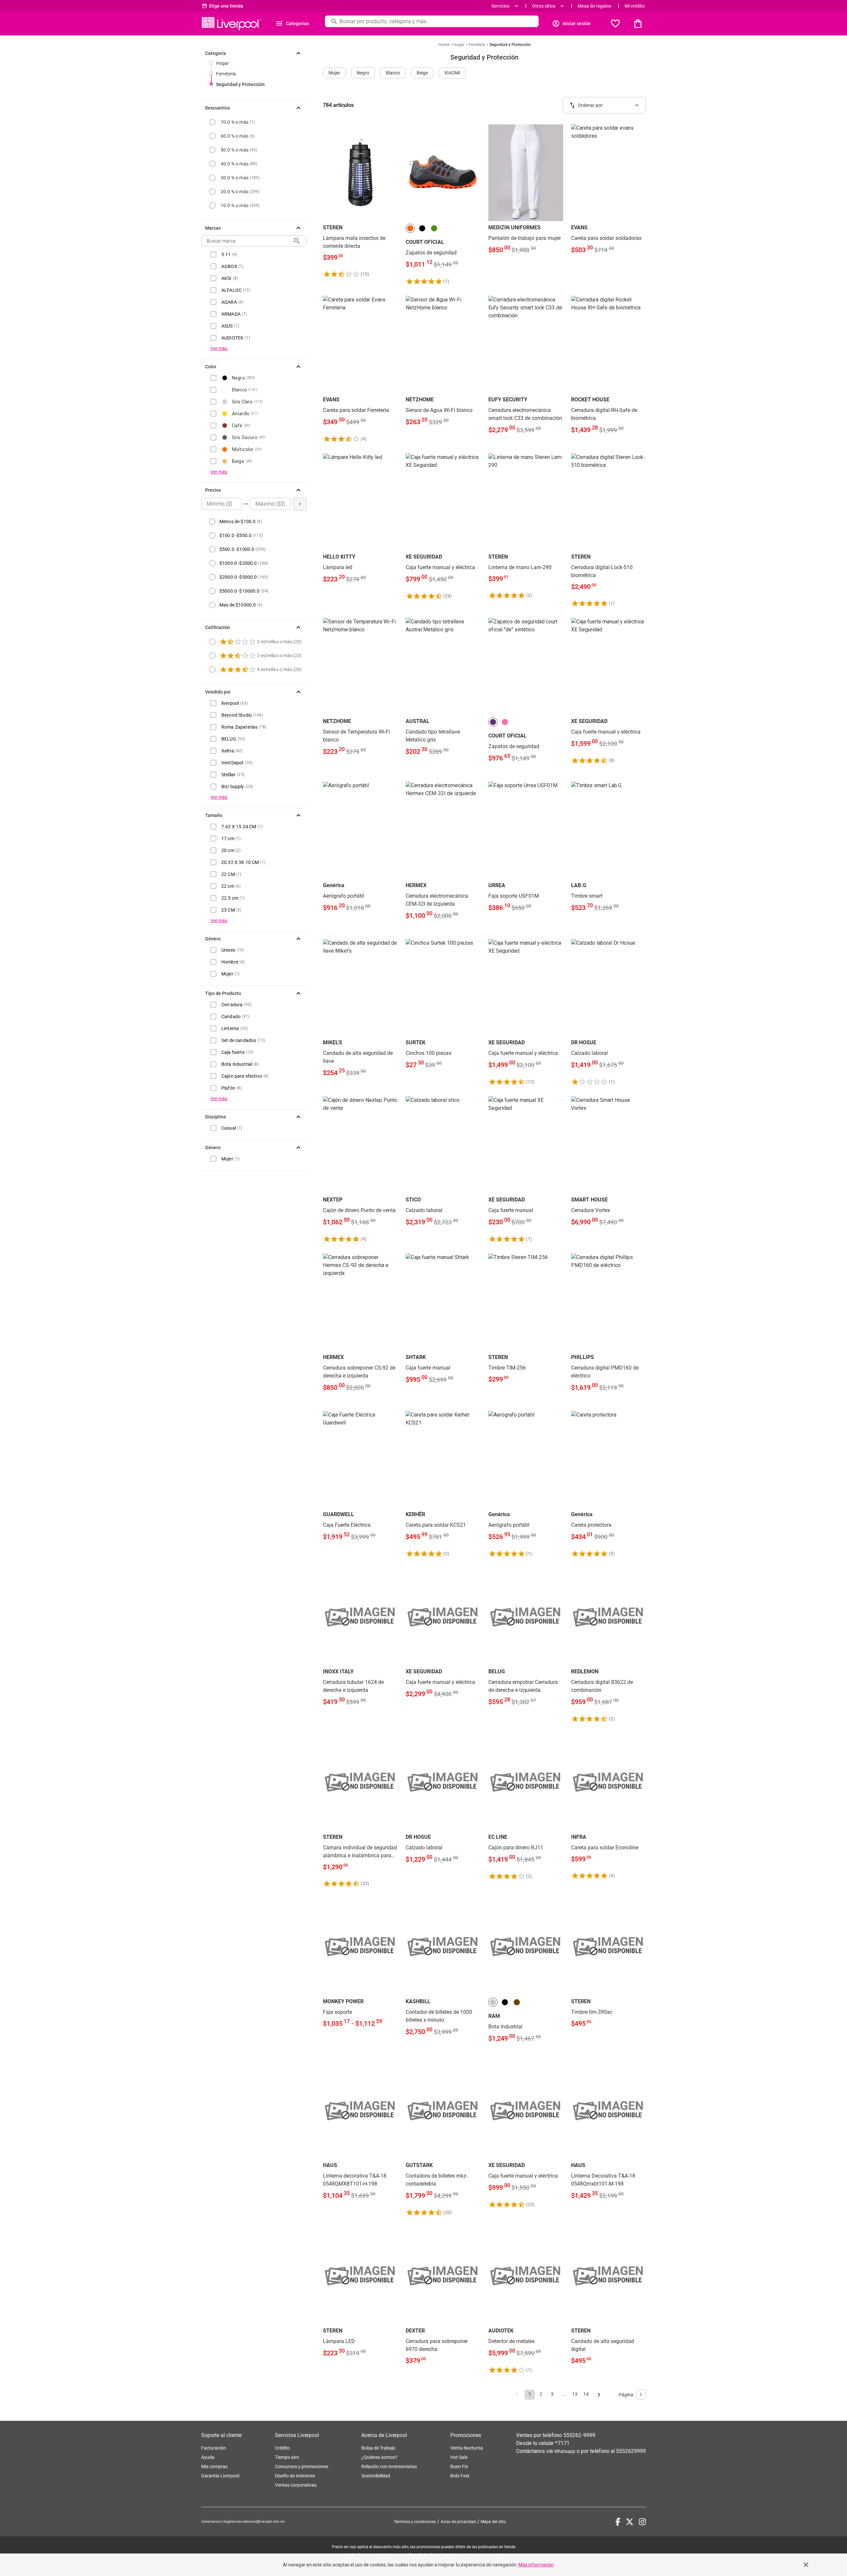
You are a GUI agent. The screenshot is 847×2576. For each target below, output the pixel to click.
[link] (360, 201)
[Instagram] (642, 2522)
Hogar (223, 63)
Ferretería (226, 74)
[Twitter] (630, 2522)
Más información (536, 2565)
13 (575, 2394)
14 (586, 2394)
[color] (410, 228)
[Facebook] (618, 2522)
